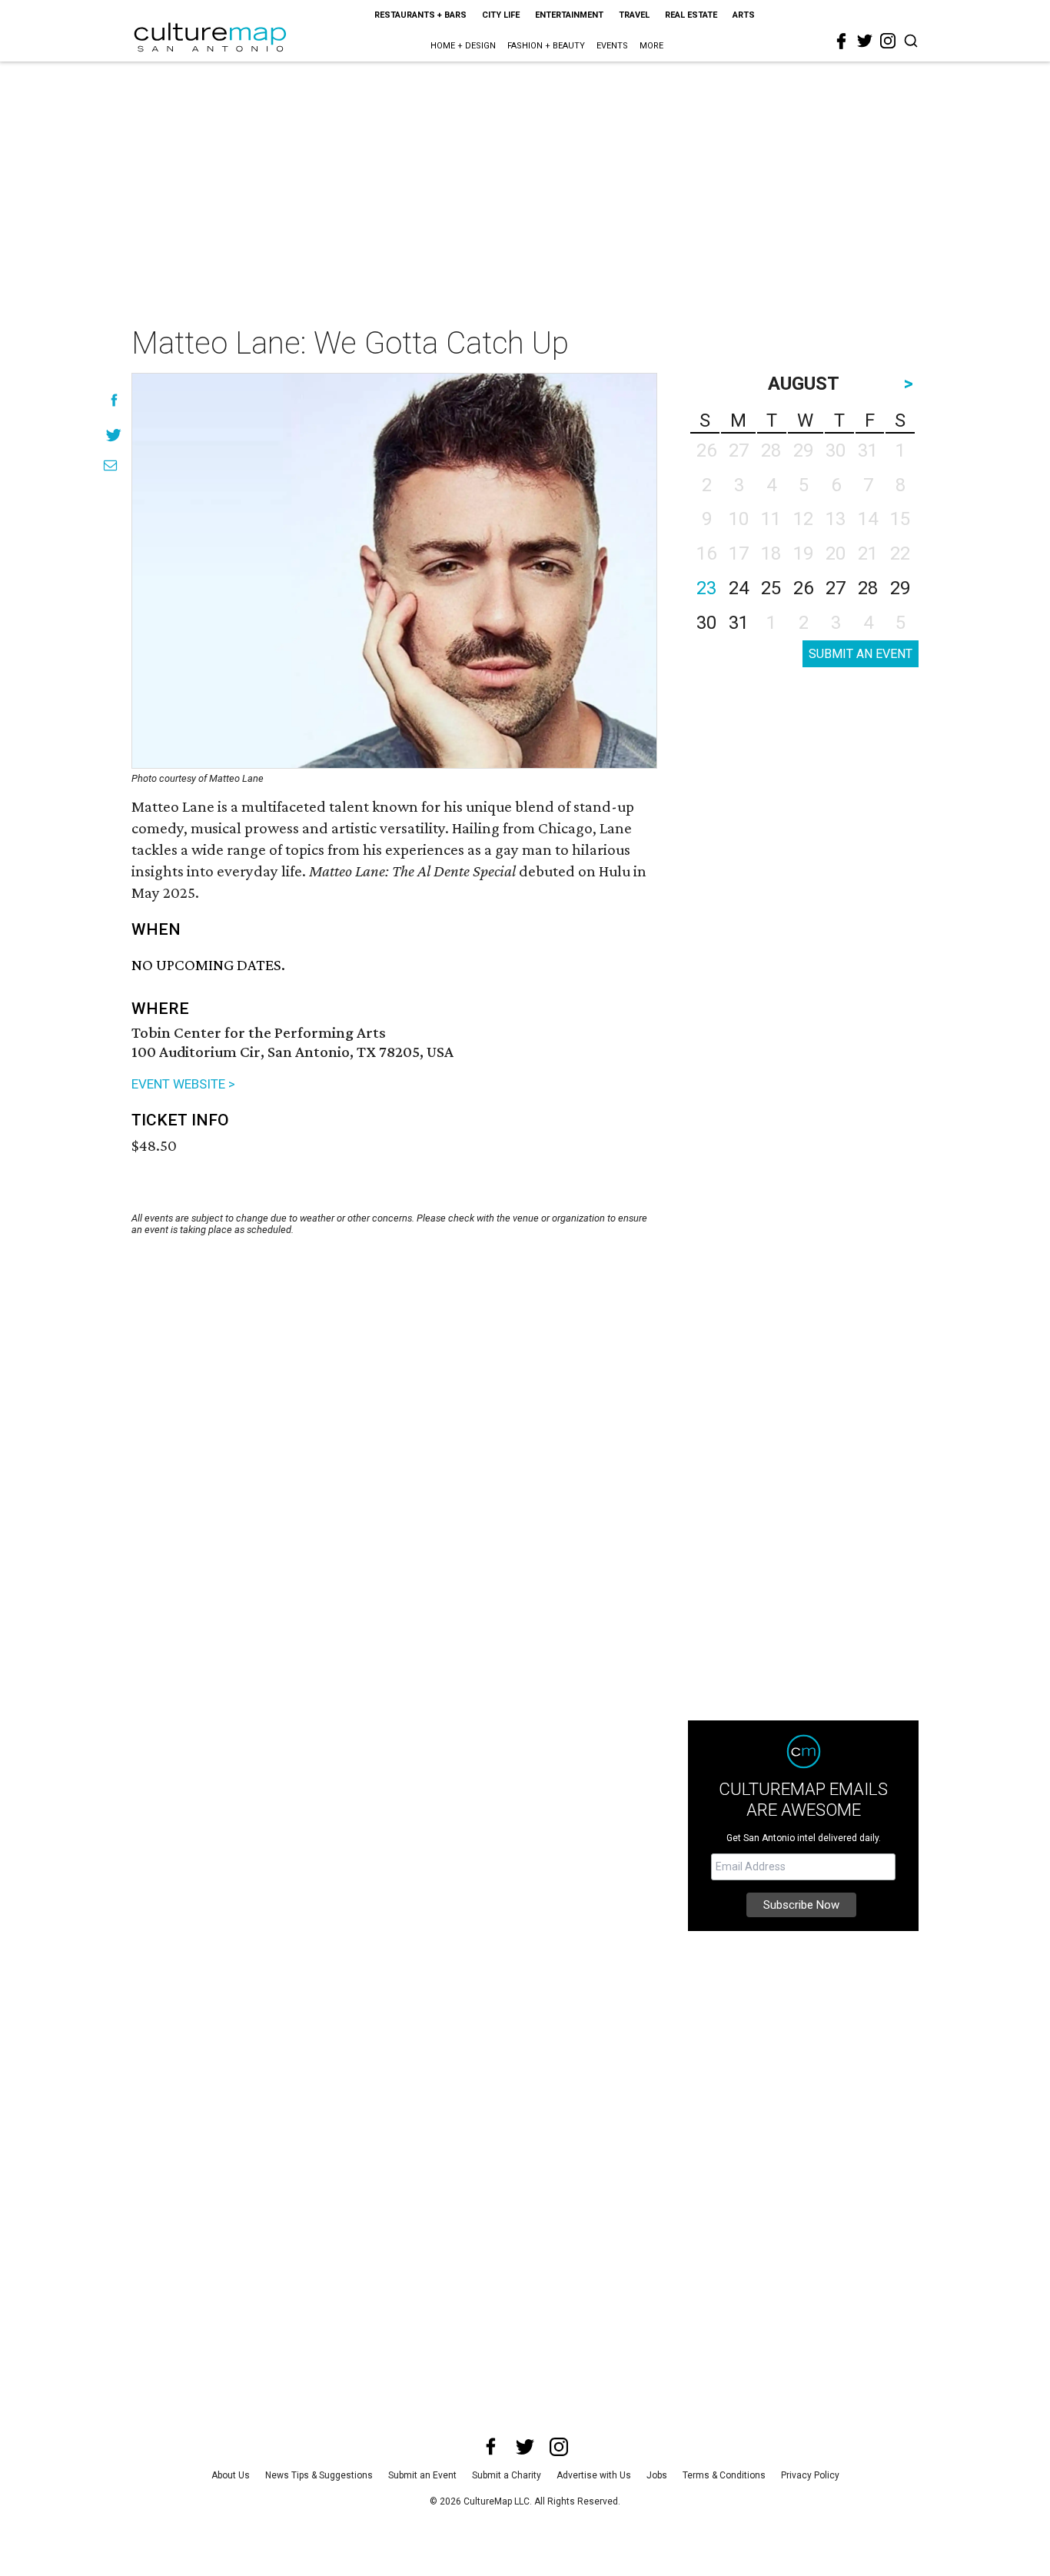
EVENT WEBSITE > (183, 1084)
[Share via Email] (110, 465)
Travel (634, 15)
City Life (501, 15)
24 (739, 588)
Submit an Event (422, 2475)
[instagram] (888, 41)
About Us (231, 2475)
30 (706, 623)
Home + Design (463, 46)
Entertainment (569, 15)
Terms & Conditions (724, 2475)
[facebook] (842, 42)
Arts (744, 15)
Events (612, 46)
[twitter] (865, 41)
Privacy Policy (810, 2475)
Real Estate (691, 15)
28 (868, 588)
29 (900, 588)
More (651, 46)
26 (803, 588)
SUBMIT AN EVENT (861, 654)
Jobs (657, 2475)
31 (739, 623)
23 (706, 588)
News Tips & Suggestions (319, 2475)
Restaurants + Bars (420, 15)
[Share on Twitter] (114, 435)
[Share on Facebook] (114, 400)
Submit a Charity (507, 2475)
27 (836, 588)
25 (771, 588)
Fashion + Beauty (546, 46)
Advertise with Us (594, 2475)
